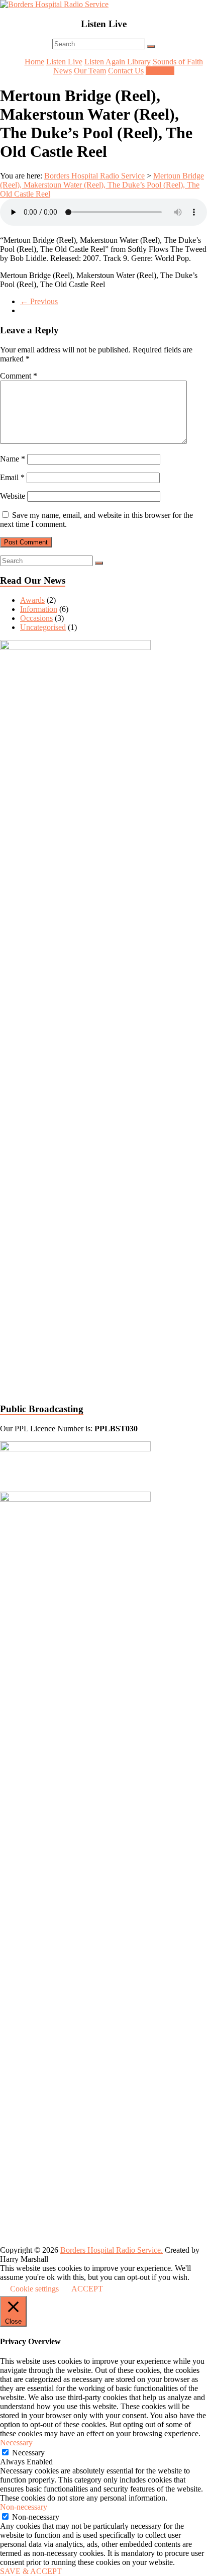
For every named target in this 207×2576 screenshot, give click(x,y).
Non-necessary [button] (24, 2507)
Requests (160, 71)
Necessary (28, 2453)
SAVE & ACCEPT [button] (31, 2571)
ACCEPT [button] (87, 2289)
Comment (19, 376)
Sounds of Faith (178, 62)
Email (12, 477)
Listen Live (64, 62)
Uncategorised (43, 627)
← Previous (39, 301)
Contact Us (126, 71)
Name (13, 459)
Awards (32, 600)
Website (13, 496)
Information (39, 609)
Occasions (36, 618)
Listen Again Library (118, 62)
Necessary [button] (16, 2443)
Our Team (90, 71)
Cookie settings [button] (34, 2289)
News (63, 71)
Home (34, 62)
